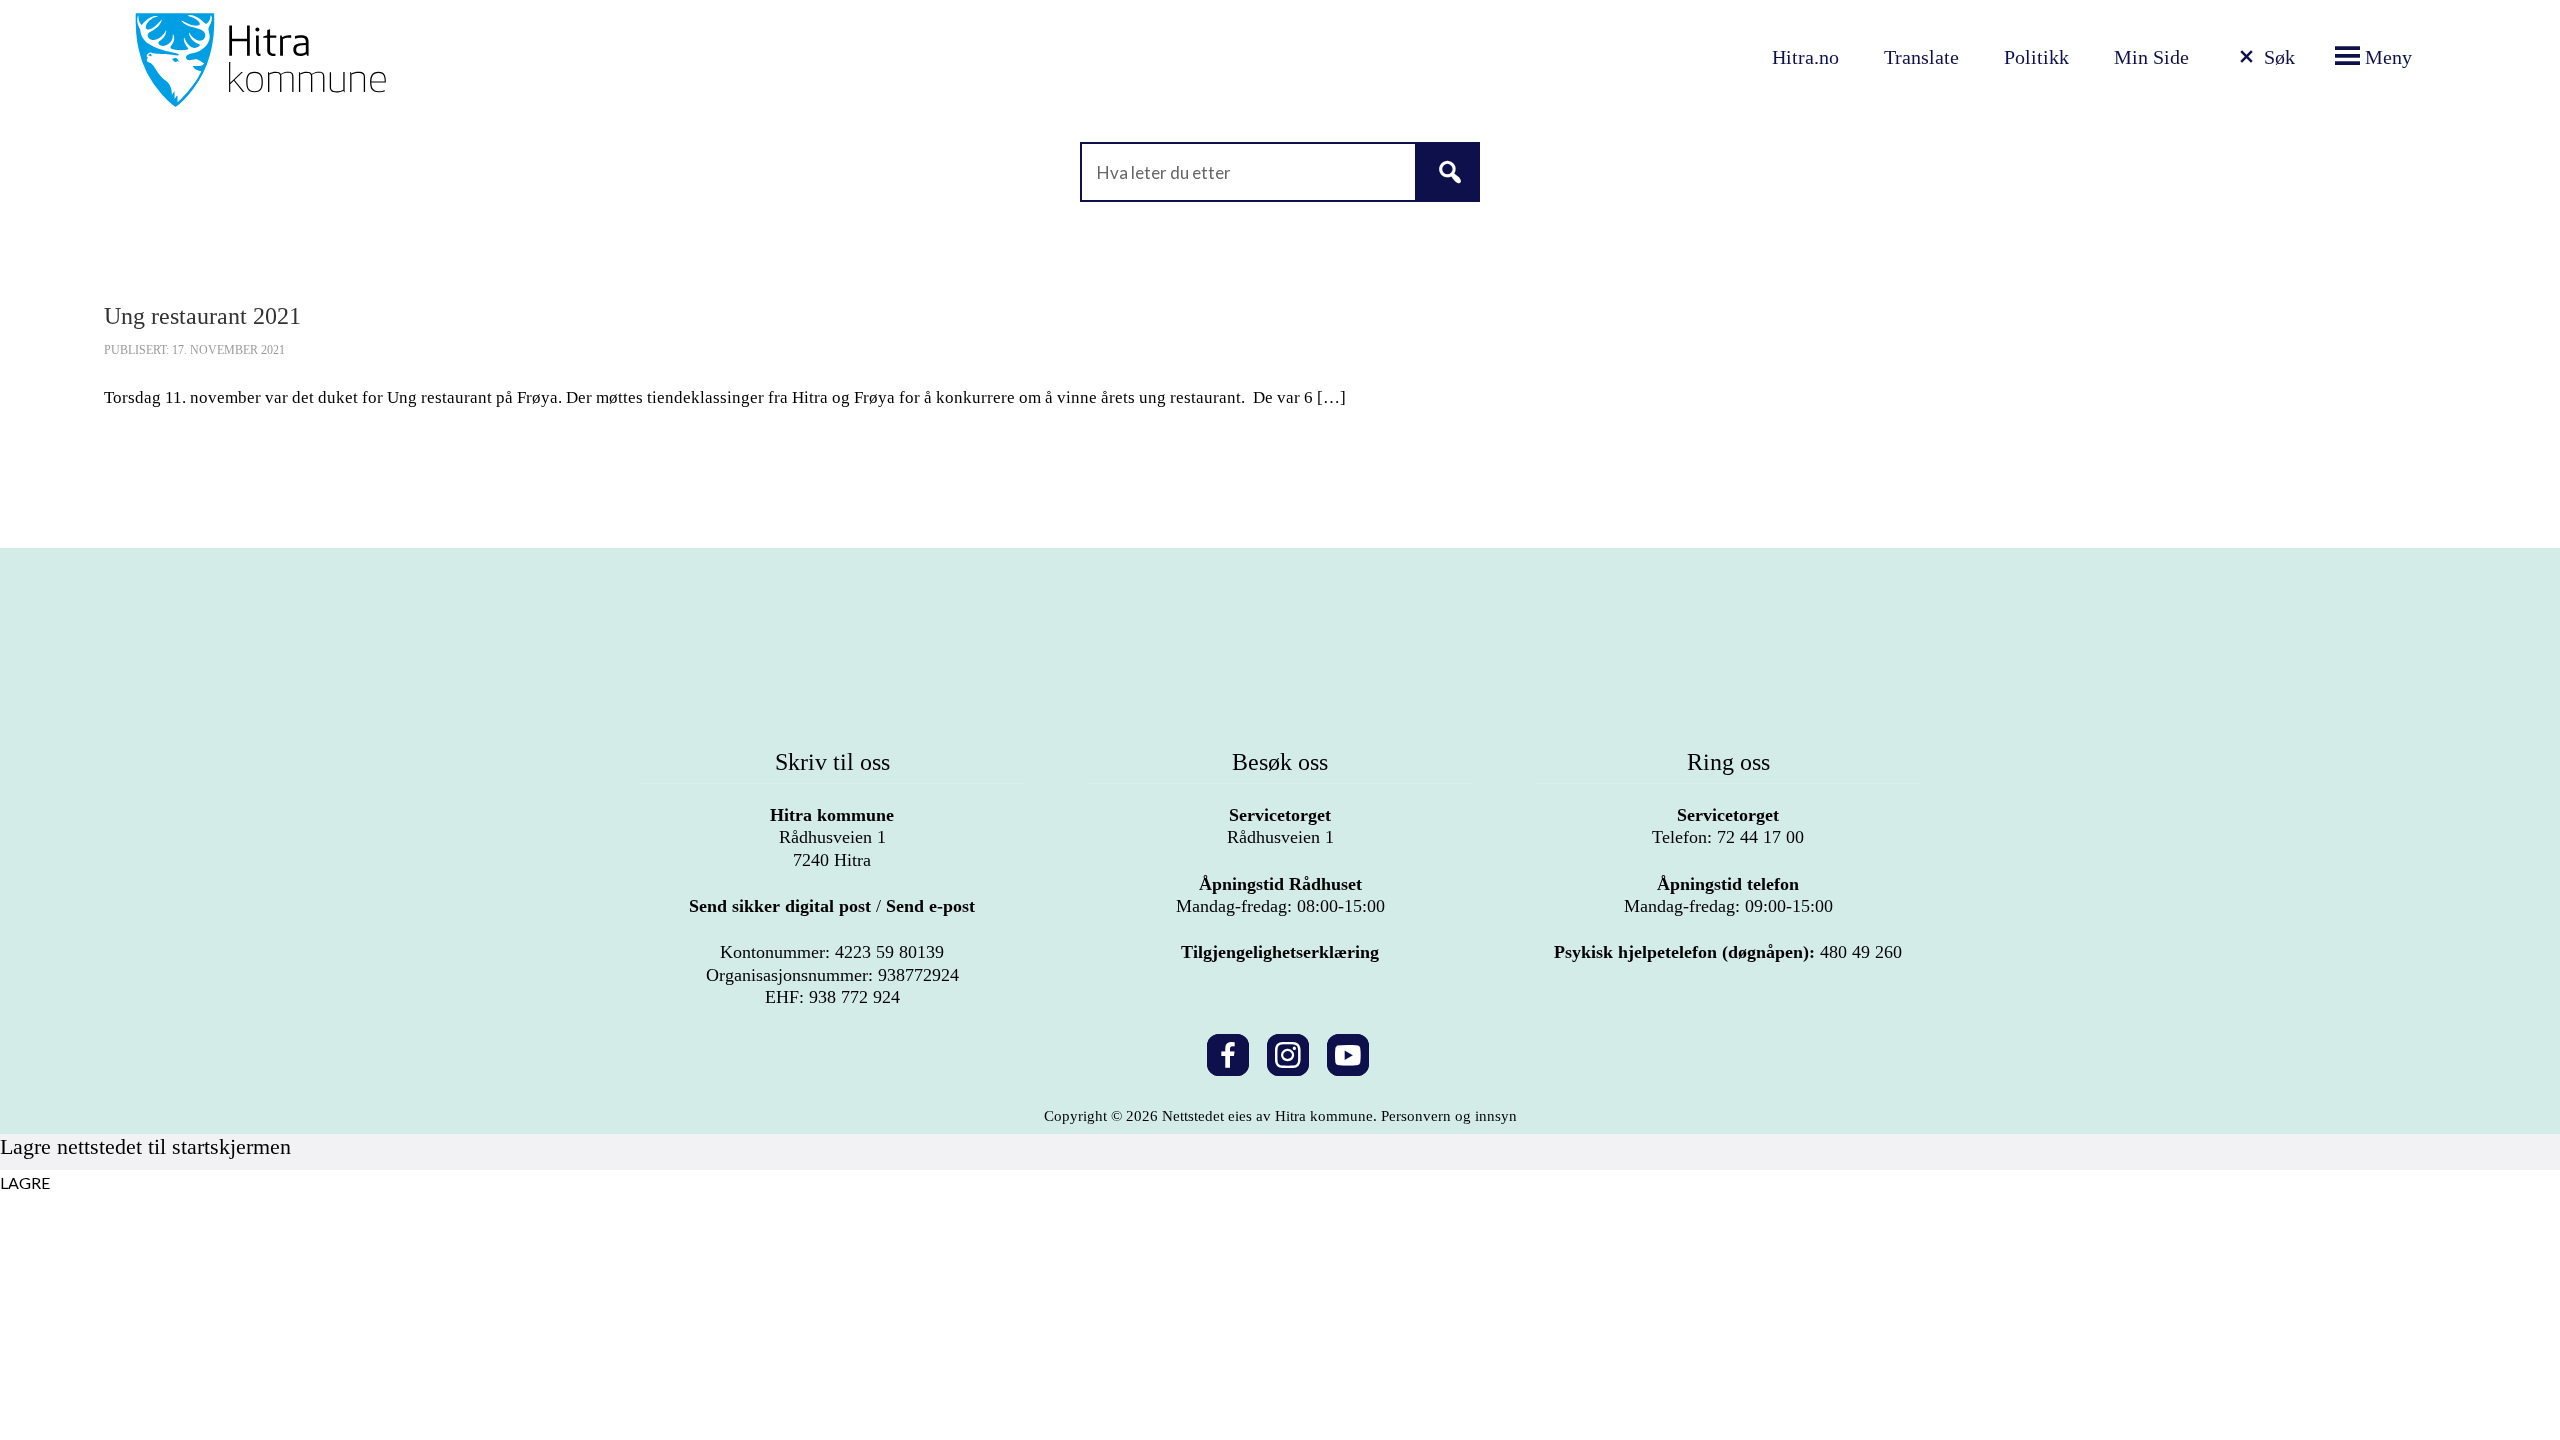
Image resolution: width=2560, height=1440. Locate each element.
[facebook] (1228, 1051)
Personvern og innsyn (1449, 1116)
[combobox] (1280, 172)
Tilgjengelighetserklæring (1280, 952)
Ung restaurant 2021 (202, 316)
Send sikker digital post (780, 906)
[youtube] (1348, 1051)
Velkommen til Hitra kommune (473, 60)
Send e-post (930, 906)
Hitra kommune (832, 815)
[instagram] (1288, 1051)
